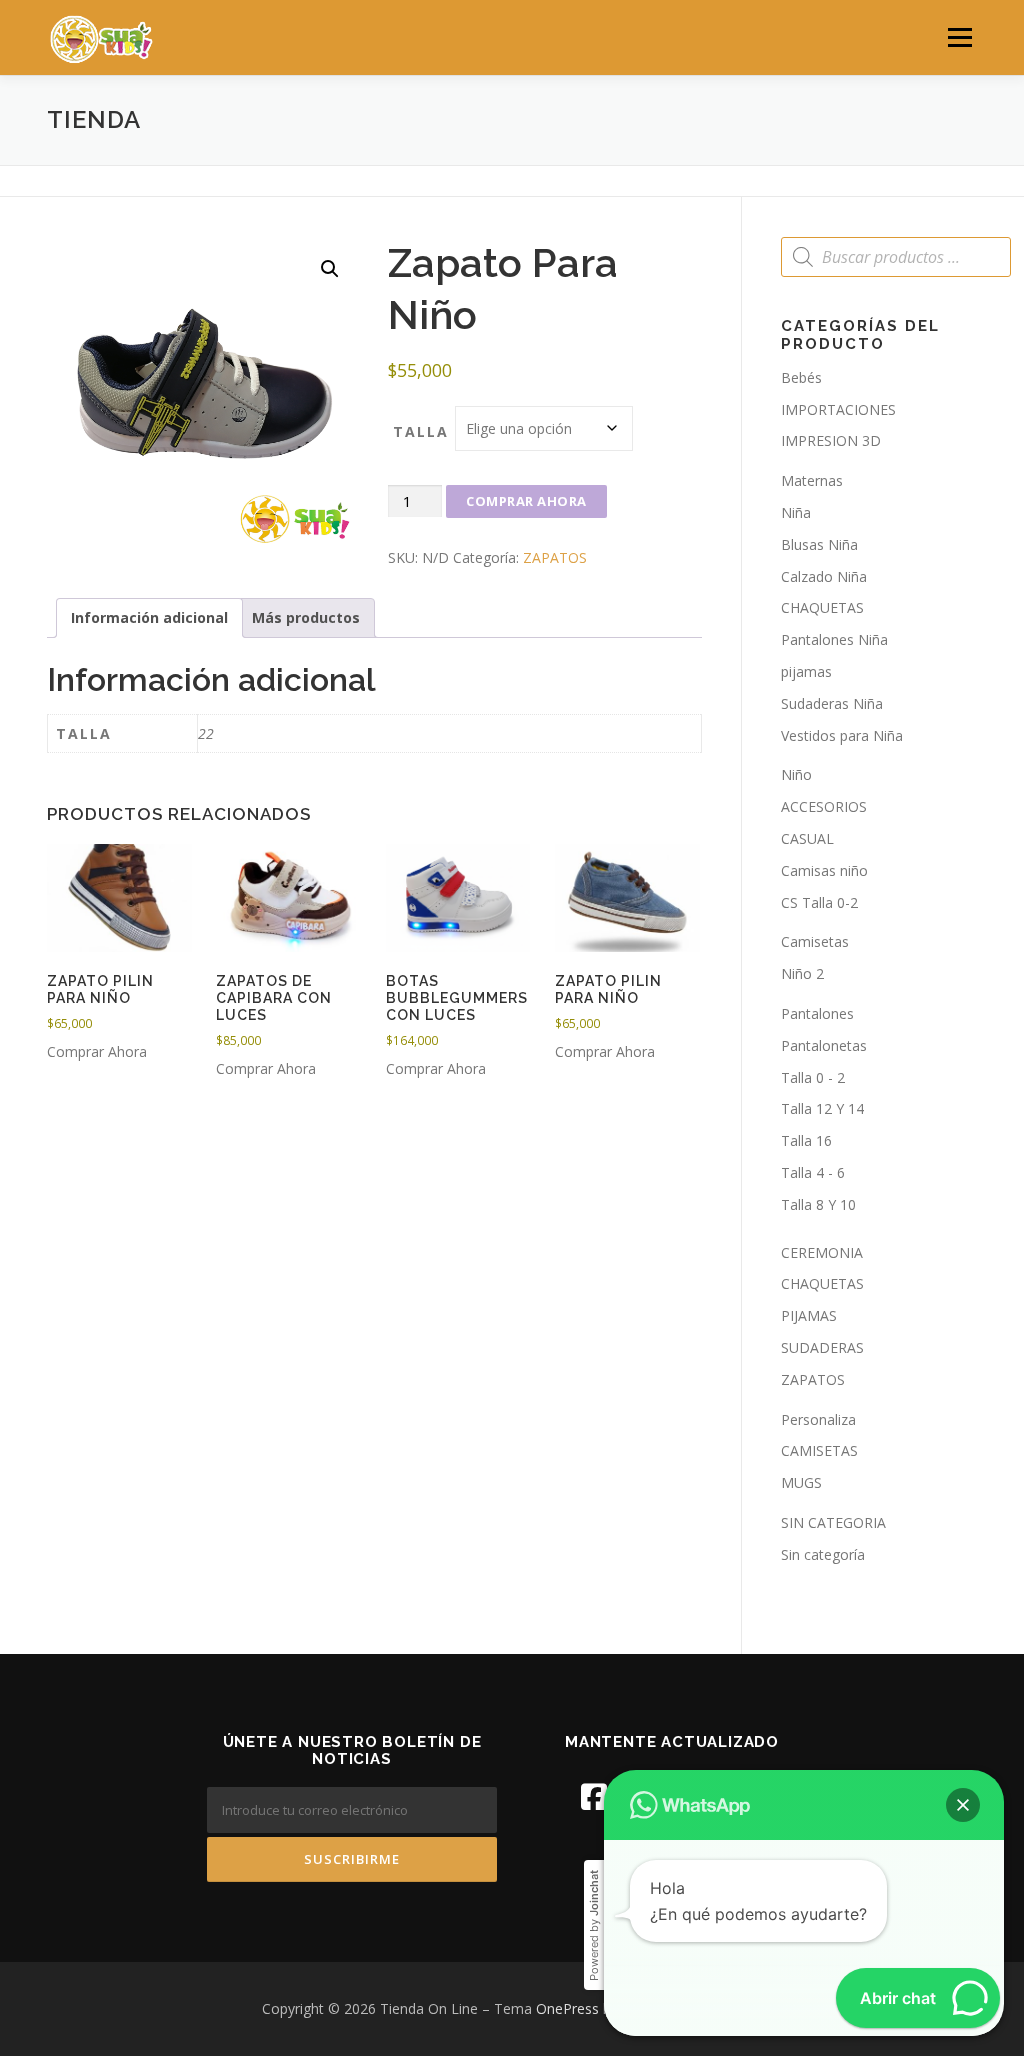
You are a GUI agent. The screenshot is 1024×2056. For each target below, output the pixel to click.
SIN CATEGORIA (833, 1522)
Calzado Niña (824, 576)
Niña (796, 512)
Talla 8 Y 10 (818, 1204)
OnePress (567, 2008)
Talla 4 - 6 (813, 1172)
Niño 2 (802, 973)
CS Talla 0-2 (819, 902)
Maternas (812, 480)
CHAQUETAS (822, 607)
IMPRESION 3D (831, 440)
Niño (796, 774)
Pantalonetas (824, 1045)
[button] (330, 269)
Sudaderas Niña (832, 703)
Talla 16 (806, 1140)
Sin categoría (823, 1554)
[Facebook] (594, 1796)
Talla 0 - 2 (813, 1077)
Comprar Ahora (526, 501)
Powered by (594, 1925)
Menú (959, 37)
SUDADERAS (822, 1347)
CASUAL (807, 838)
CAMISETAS (819, 1450)
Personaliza (818, 1419)
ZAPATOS (555, 557)
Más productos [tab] (306, 617)
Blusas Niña (819, 544)
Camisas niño (824, 870)
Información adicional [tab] (149, 617)
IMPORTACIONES (838, 409)
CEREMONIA (822, 1252)
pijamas (806, 671)
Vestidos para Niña (842, 735)
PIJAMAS (809, 1315)
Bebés (801, 377)
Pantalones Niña (834, 639)
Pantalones (817, 1013)
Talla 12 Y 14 (822, 1108)
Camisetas (815, 941)
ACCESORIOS (824, 806)
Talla (421, 431)
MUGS (801, 1482)
